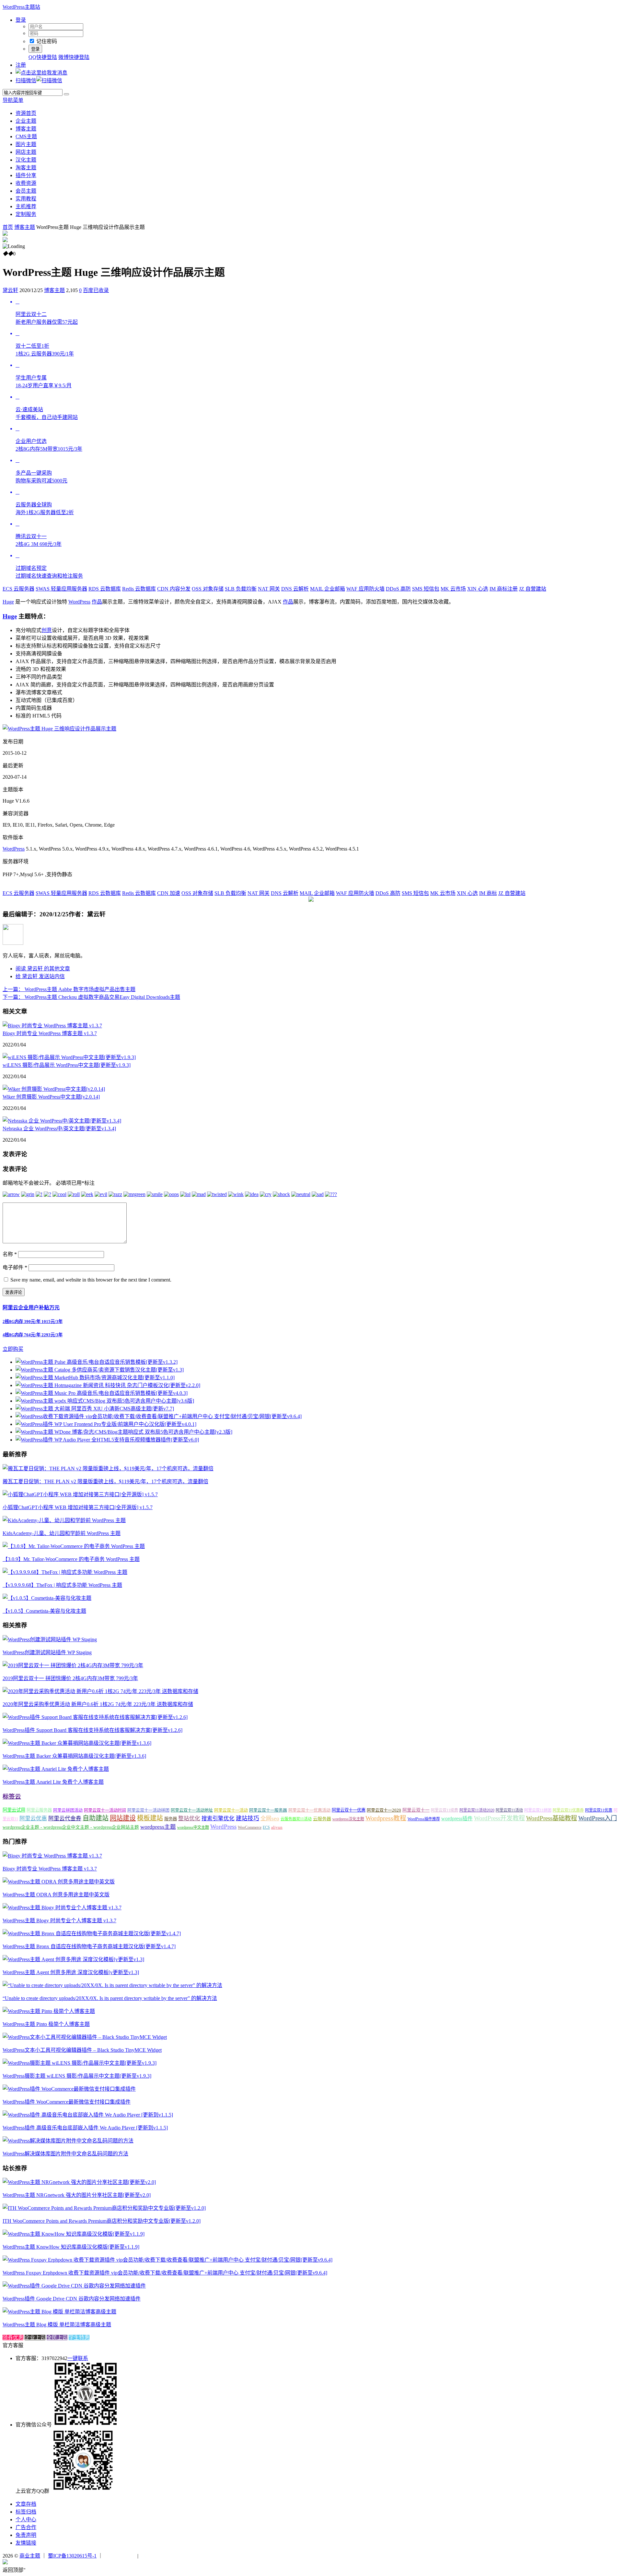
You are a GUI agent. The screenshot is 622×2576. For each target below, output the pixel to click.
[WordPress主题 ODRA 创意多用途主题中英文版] (59, 1882)
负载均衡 (241, 589)
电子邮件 (15, 1267)
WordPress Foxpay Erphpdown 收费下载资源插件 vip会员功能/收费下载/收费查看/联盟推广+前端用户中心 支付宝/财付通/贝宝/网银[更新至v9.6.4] (165, 2273)
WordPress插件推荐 (424, 1819)
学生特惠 (79, 2338)
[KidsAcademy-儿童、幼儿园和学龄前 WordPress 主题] (64, 1520)
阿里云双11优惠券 (568, 1810)
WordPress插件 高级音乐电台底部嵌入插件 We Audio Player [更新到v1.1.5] (85, 2128)
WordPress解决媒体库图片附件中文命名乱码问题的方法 (65, 2154)
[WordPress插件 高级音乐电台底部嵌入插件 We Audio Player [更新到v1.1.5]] (88, 2115)
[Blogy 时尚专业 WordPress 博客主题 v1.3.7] (52, 1026)
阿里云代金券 (65, 1819)
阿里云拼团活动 (68, 1810)
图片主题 (26, 144)
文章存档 (26, 2504)
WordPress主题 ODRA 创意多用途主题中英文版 (56, 1895)
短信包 (426, 589)
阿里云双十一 (416, 1810)
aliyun (277, 1827)
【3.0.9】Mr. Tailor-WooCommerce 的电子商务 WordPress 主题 (71, 1559)
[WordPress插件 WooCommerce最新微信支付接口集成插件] (69, 2089)
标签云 (12, 1796)
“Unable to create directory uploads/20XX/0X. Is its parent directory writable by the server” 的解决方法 (110, 1998)
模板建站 (150, 1818)
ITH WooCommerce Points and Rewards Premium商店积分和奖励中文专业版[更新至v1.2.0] (102, 2221)
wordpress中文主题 (193, 1827)
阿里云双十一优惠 (349, 1810)
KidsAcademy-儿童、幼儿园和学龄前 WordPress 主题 (62, 1533)
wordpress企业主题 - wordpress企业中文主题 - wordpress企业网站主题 (71, 1827)
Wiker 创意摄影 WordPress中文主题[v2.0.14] (51, 1097)
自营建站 (533, 589)
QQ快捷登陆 (43, 57)
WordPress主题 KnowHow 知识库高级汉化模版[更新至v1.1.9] (71, 2247)
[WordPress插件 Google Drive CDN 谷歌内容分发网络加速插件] (74, 2286)
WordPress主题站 (21, 7)
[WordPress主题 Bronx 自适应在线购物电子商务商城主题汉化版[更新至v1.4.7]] (92, 1933)
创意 (47, 630)
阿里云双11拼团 (538, 1810)
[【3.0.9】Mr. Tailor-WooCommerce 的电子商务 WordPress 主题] (74, 1546)
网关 (269, 589)
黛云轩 (10, 290)
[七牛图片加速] (155, 2556)
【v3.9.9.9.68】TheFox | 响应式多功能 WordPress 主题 (62, 1585)
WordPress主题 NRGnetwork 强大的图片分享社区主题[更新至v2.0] (77, 2195)
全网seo (270, 1819)
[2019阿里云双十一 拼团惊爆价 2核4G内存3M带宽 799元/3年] (73, 1665)
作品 (97, 602)
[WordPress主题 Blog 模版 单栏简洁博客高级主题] (59, 2312)
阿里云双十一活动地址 (192, 1810)
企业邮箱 (328, 589)
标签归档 (26, 2512)
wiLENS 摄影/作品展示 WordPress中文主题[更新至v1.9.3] (67, 1065)
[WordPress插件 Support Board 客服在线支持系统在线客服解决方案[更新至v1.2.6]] (95, 1717)
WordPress (79, 602)
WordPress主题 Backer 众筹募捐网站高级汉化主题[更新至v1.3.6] (74, 1756)
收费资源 (26, 183)
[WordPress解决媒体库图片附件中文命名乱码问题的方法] (68, 2141)
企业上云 (35, 2338)
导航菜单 (13, 100)
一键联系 (78, 2358)
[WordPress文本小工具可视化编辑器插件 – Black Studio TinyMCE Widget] (85, 2037)
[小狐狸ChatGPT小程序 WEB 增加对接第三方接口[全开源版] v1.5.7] (80, 1494)
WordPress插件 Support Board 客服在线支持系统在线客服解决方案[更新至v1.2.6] (92, 1730)
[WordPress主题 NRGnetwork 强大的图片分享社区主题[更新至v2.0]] (79, 2182)
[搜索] (66, 94)
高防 (398, 589)
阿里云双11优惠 (599, 1810)
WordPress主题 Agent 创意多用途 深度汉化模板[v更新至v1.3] (71, 1972)
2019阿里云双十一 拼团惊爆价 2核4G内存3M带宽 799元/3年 (70, 1678)
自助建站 (96, 1818)
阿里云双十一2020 (384, 1810)
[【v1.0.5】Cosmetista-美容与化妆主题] (47, 1598)
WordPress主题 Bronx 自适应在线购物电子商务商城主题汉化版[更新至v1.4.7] (89, 1946)
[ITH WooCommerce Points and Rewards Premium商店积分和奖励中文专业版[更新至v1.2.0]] (104, 2208)
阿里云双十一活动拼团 (148, 1810)
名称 (10, 1254)
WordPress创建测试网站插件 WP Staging (47, 1652)
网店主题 (26, 152)
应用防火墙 (365, 589)
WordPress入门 (598, 1818)
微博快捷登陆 (74, 57)
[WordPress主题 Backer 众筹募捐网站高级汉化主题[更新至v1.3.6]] (77, 1743)
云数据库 (105, 589)
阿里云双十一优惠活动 (309, 1810)
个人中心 (26, 2520)
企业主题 (26, 121)
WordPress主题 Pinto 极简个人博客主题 (46, 2024)
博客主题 (26, 129)
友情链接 (26, 2543)
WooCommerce (250, 1827)
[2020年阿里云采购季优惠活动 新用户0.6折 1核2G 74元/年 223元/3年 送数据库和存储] (100, 1691)
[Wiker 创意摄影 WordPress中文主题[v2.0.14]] (54, 1089)
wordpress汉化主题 (348, 1819)
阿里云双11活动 (509, 1810)
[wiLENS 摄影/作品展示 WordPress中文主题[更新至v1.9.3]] (69, 1057)
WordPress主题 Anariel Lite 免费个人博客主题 (53, 1782)
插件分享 (26, 175)
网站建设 (123, 1818)
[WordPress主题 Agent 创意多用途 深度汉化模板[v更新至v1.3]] (73, 1959)
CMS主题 (26, 136)
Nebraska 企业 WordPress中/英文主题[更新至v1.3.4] (59, 1129)
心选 (478, 589)
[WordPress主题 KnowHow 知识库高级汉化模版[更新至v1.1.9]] (74, 2234)
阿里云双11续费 (444, 1810)
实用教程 (26, 199)
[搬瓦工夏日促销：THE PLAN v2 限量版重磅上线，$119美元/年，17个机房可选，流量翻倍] (108, 1469)
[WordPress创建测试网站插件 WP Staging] (50, 1639)
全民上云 (57, 2338)
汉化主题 (26, 160)
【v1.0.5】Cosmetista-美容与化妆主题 (44, 1611)
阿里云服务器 (39, 1810)
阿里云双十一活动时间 (105, 1810)
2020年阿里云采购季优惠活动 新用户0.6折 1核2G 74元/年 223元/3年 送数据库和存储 (98, 1704)
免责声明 (26, 2535)
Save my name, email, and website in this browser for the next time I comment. (91, 1280)
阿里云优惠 (33, 1819)
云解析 (295, 589)
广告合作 (26, 2527)
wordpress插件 (457, 1819)
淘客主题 (26, 168)
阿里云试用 (14, 1810)
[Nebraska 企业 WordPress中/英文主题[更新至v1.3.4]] (62, 1121)
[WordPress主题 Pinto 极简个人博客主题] (49, 2011)
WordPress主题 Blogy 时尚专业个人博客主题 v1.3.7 (59, 1921)
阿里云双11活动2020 (477, 1810)
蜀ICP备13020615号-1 (72, 2556)
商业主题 (30, 2556)
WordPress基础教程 (552, 1818)
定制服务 (26, 214)
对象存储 (208, 589)
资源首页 (26, 113)
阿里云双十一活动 (231, 1810)
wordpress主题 (158, 1827)
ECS (266, 1827)
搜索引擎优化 (218, 1819)
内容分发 (174, 589)
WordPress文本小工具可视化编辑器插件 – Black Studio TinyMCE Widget (82, 2050)
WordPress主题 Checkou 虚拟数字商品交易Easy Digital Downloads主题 (91, 997)
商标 (488, 893)
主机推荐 (26, 206)
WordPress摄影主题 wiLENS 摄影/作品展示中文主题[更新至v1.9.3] (77, 2076)
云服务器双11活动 (296, 1819)
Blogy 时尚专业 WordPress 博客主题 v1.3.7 (50, 1033)
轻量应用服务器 (61, 589)
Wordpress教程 (386, 1818)
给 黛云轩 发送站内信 (40, 976)
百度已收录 (96, 290)
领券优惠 (13, 2338)
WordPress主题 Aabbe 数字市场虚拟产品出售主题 (69, 989)
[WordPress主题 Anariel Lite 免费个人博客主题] (56, 1769)
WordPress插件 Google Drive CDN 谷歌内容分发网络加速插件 (72, 2299)
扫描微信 (26, 80)
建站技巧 (248, 1818)
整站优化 (189, 1819)
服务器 (171, 1819)
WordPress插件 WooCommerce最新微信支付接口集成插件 (67, 2102)
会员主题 (26, 191)
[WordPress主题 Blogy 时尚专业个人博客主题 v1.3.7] (62, 1908)
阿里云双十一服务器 (268, 1810)
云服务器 (18, 589)
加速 (169, 893)
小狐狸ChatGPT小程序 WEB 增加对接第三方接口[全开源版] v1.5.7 (78, 1507)
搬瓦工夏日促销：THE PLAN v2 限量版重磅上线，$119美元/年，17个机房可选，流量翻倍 (105, 1481)
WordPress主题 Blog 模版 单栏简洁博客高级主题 (57, 2325)
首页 (8, 227)
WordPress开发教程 (499, 1818)
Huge (8, 602)
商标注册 (504, 589)
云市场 (453, 589)
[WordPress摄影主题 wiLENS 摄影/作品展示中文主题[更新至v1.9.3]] (80, 2063)
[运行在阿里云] (120, 2556)
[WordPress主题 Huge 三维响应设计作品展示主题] (59, 729)
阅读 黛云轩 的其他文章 (43, 969)
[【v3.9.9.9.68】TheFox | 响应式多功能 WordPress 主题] (65, 1572)
